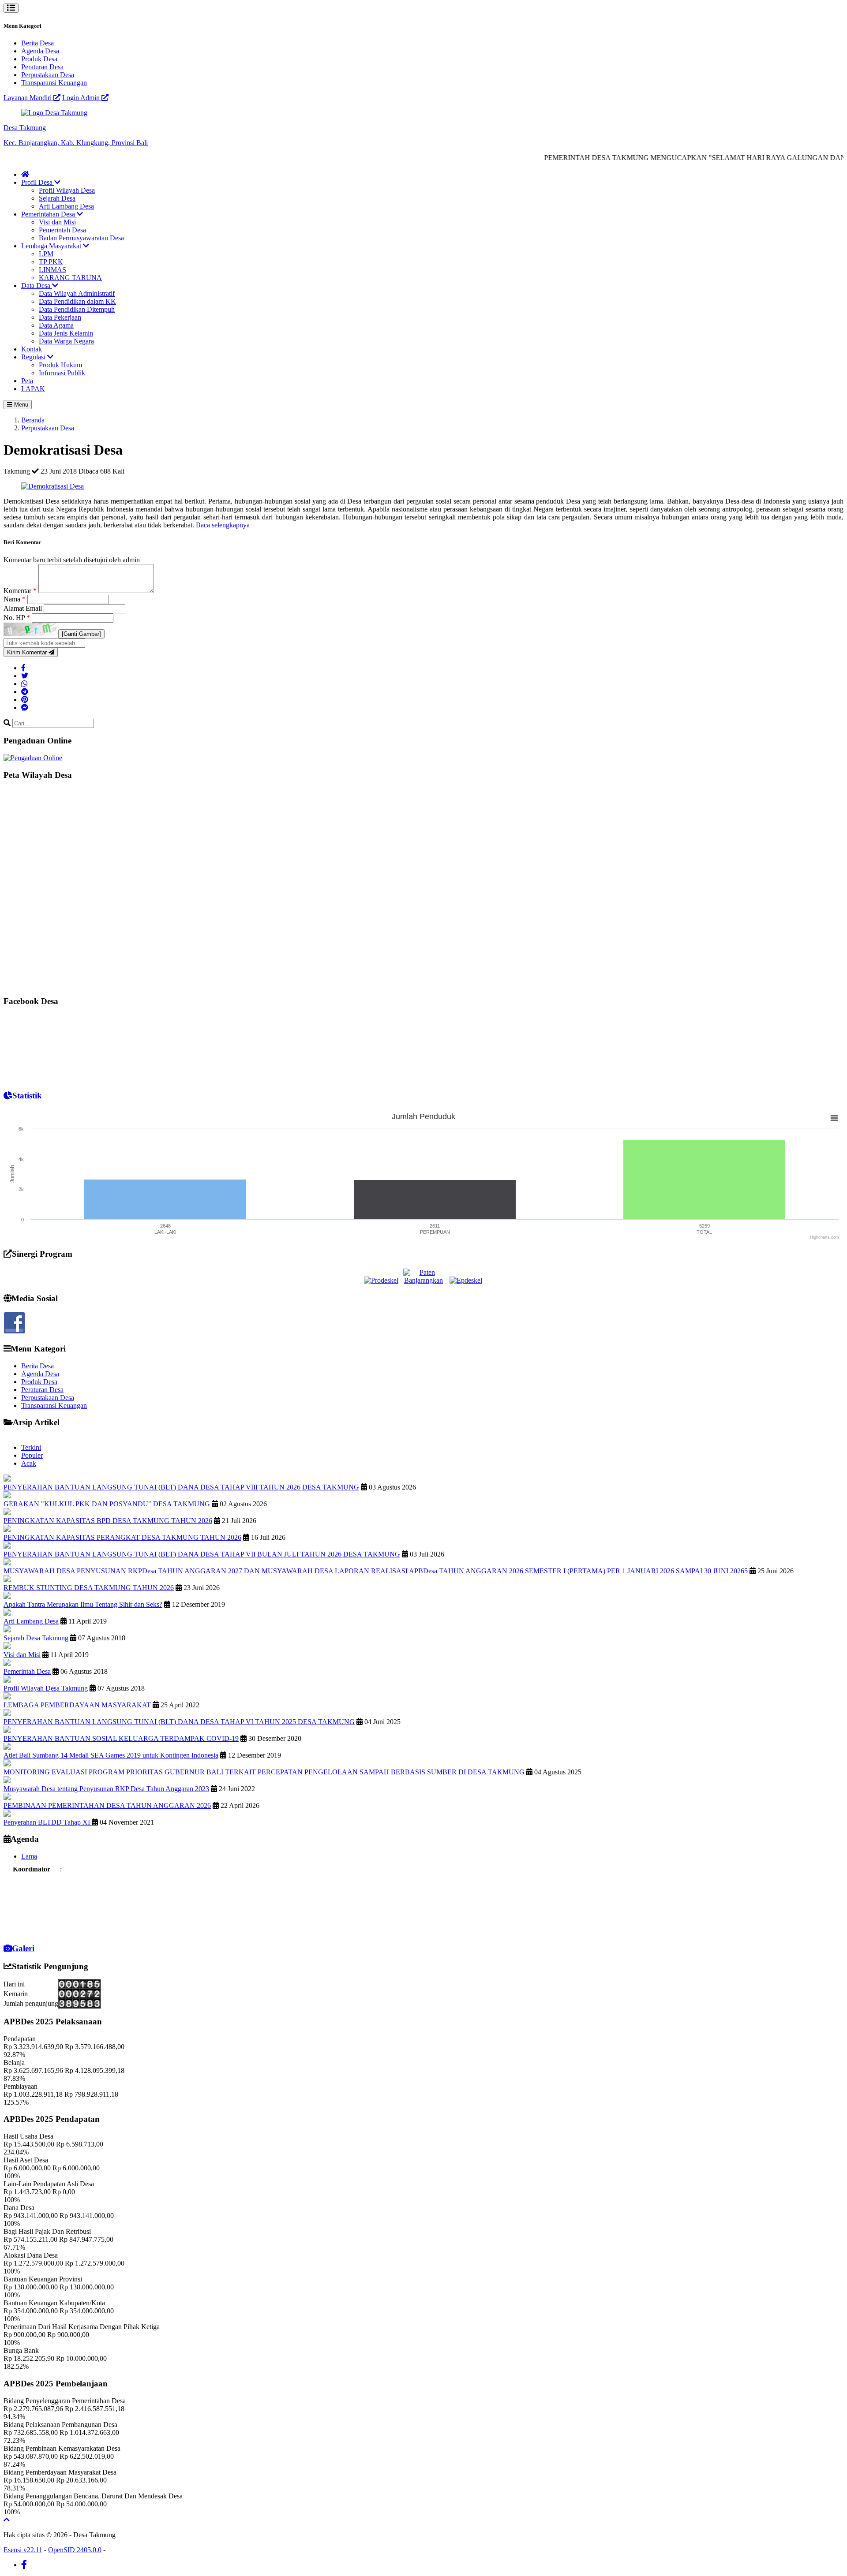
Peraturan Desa (42, 67)
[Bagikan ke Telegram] (25, 692)
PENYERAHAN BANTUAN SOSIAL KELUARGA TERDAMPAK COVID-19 (121, 1738)
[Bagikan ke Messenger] (25, 707)
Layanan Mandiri (28, 98)
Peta (27, 381)
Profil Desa (38, 182)
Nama (15, 599)
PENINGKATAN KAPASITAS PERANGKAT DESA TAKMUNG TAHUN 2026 (122, 1537)
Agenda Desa (40, 51)
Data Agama (56, 325)
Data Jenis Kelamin (66, 333)
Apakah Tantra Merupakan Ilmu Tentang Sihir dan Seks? (83, 1604)
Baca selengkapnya (223, 525)
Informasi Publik (62, 373)
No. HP (17, 618)
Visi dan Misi (57, 222)
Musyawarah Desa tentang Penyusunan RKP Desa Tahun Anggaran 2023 (106, 1789)
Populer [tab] (32, 1455)
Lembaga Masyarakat (52, 246)
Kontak (32, 349)
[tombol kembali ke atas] (7, 2520)
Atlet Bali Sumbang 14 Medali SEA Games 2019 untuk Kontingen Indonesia (111, 1755)
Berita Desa (37, 43)
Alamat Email (24, 608)
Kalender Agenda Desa (37, 1928)
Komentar (20, 591)
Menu (20, 405)
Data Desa (37, 286)
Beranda (33, 420)
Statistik (27, 1096)
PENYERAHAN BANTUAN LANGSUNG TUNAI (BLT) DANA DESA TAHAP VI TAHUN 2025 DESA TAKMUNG (179, 1722)
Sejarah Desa (57, 198)
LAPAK (33, 389)
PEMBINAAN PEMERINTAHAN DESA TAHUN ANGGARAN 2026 (107, 1805)
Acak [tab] (29, 1463)
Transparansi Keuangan (54, 83)
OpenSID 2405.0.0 (75, 2550)
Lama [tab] (29, 1856)
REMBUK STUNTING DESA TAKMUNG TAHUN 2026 (89, 1588)
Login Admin (82, 98)
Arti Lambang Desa (66, 206)
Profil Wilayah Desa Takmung (46, 1688)
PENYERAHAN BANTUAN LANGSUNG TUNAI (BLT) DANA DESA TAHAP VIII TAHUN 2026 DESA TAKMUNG (181, 1487)
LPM (46, 254)
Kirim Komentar (28, 652)
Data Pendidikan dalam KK (77, 301)
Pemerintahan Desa (49, 214)
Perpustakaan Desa (48, 75)
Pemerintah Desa (62, 230)
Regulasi (34, 357)
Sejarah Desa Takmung (36, 1638)
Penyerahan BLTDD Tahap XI (48, 1822)
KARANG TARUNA (70, 278)
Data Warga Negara (66, 341)
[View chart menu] (834, 1118)
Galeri (23, 1948)
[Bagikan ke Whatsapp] (24, 684)
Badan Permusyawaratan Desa (81, 238)
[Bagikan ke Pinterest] (25, 700)
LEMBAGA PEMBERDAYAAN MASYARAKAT (77, 1705)
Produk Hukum (60, 365)
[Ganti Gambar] (81, 634)
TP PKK (51, 262)
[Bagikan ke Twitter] (25, 676)
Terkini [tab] (31, 1447)
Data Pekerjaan (60, 317)
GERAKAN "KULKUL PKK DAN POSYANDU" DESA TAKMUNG (108, 1504)
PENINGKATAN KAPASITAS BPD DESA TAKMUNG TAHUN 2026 (108, 1521)
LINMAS (52, 270)
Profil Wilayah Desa (67, 190)
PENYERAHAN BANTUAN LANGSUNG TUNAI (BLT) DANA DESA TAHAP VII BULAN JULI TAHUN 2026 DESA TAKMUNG (202, 1554)
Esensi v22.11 (23, 2550)
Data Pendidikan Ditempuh (77, 309)
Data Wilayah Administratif (77, 293)
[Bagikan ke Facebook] (23, 668)
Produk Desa (39, 59)
